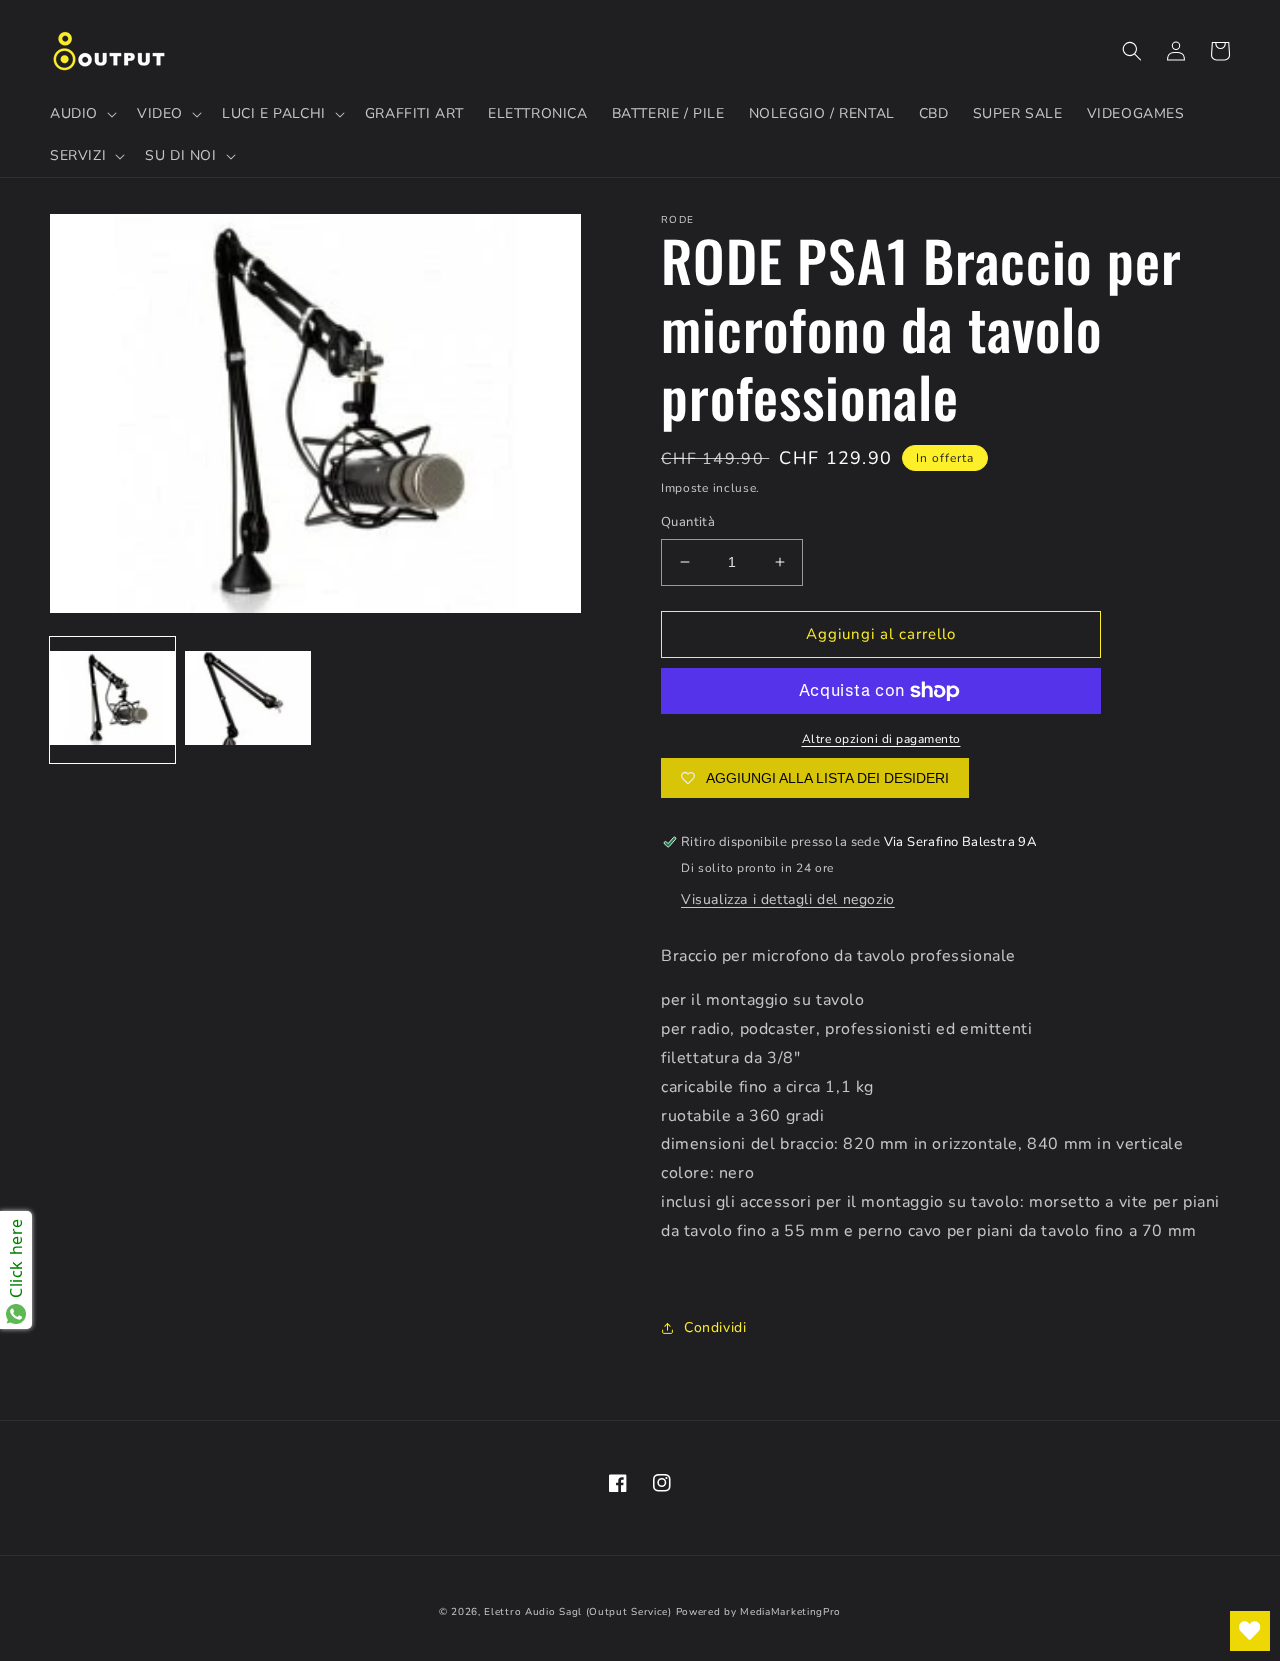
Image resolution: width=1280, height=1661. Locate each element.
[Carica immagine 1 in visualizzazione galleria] (112, 699)
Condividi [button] (715, 1327)
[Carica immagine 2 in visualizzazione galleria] (247, 699)
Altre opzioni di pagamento (881, 739)
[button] (81, 114)
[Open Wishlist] (1250, 1631)
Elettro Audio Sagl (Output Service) (578, 1612)
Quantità (688, 522)
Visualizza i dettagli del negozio (788, 899)
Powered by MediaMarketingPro (759, 1612)
